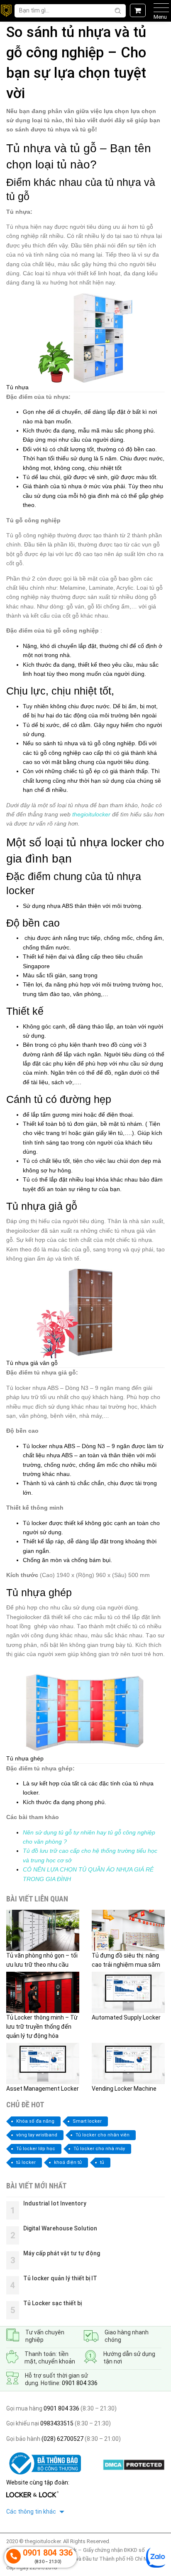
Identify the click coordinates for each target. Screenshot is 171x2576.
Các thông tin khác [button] (32, 2512)
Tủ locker (35, 1523)
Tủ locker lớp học (36, 2149)
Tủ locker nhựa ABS (49, 1446)
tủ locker (26, 2162)
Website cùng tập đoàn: (38, 2482)
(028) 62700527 (62, 2439)
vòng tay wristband (37, 2135)
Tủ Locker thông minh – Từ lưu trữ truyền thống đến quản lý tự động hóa (42, 2027)
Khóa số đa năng (35, 2121)
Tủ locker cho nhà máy (99, 2149)
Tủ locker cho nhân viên (103, 2135)
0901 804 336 (80, 2383)
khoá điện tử (68, 2162)
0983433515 (56, 2423)
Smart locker (87, 2121)
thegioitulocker (91, 814)
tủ (102, 2162)
